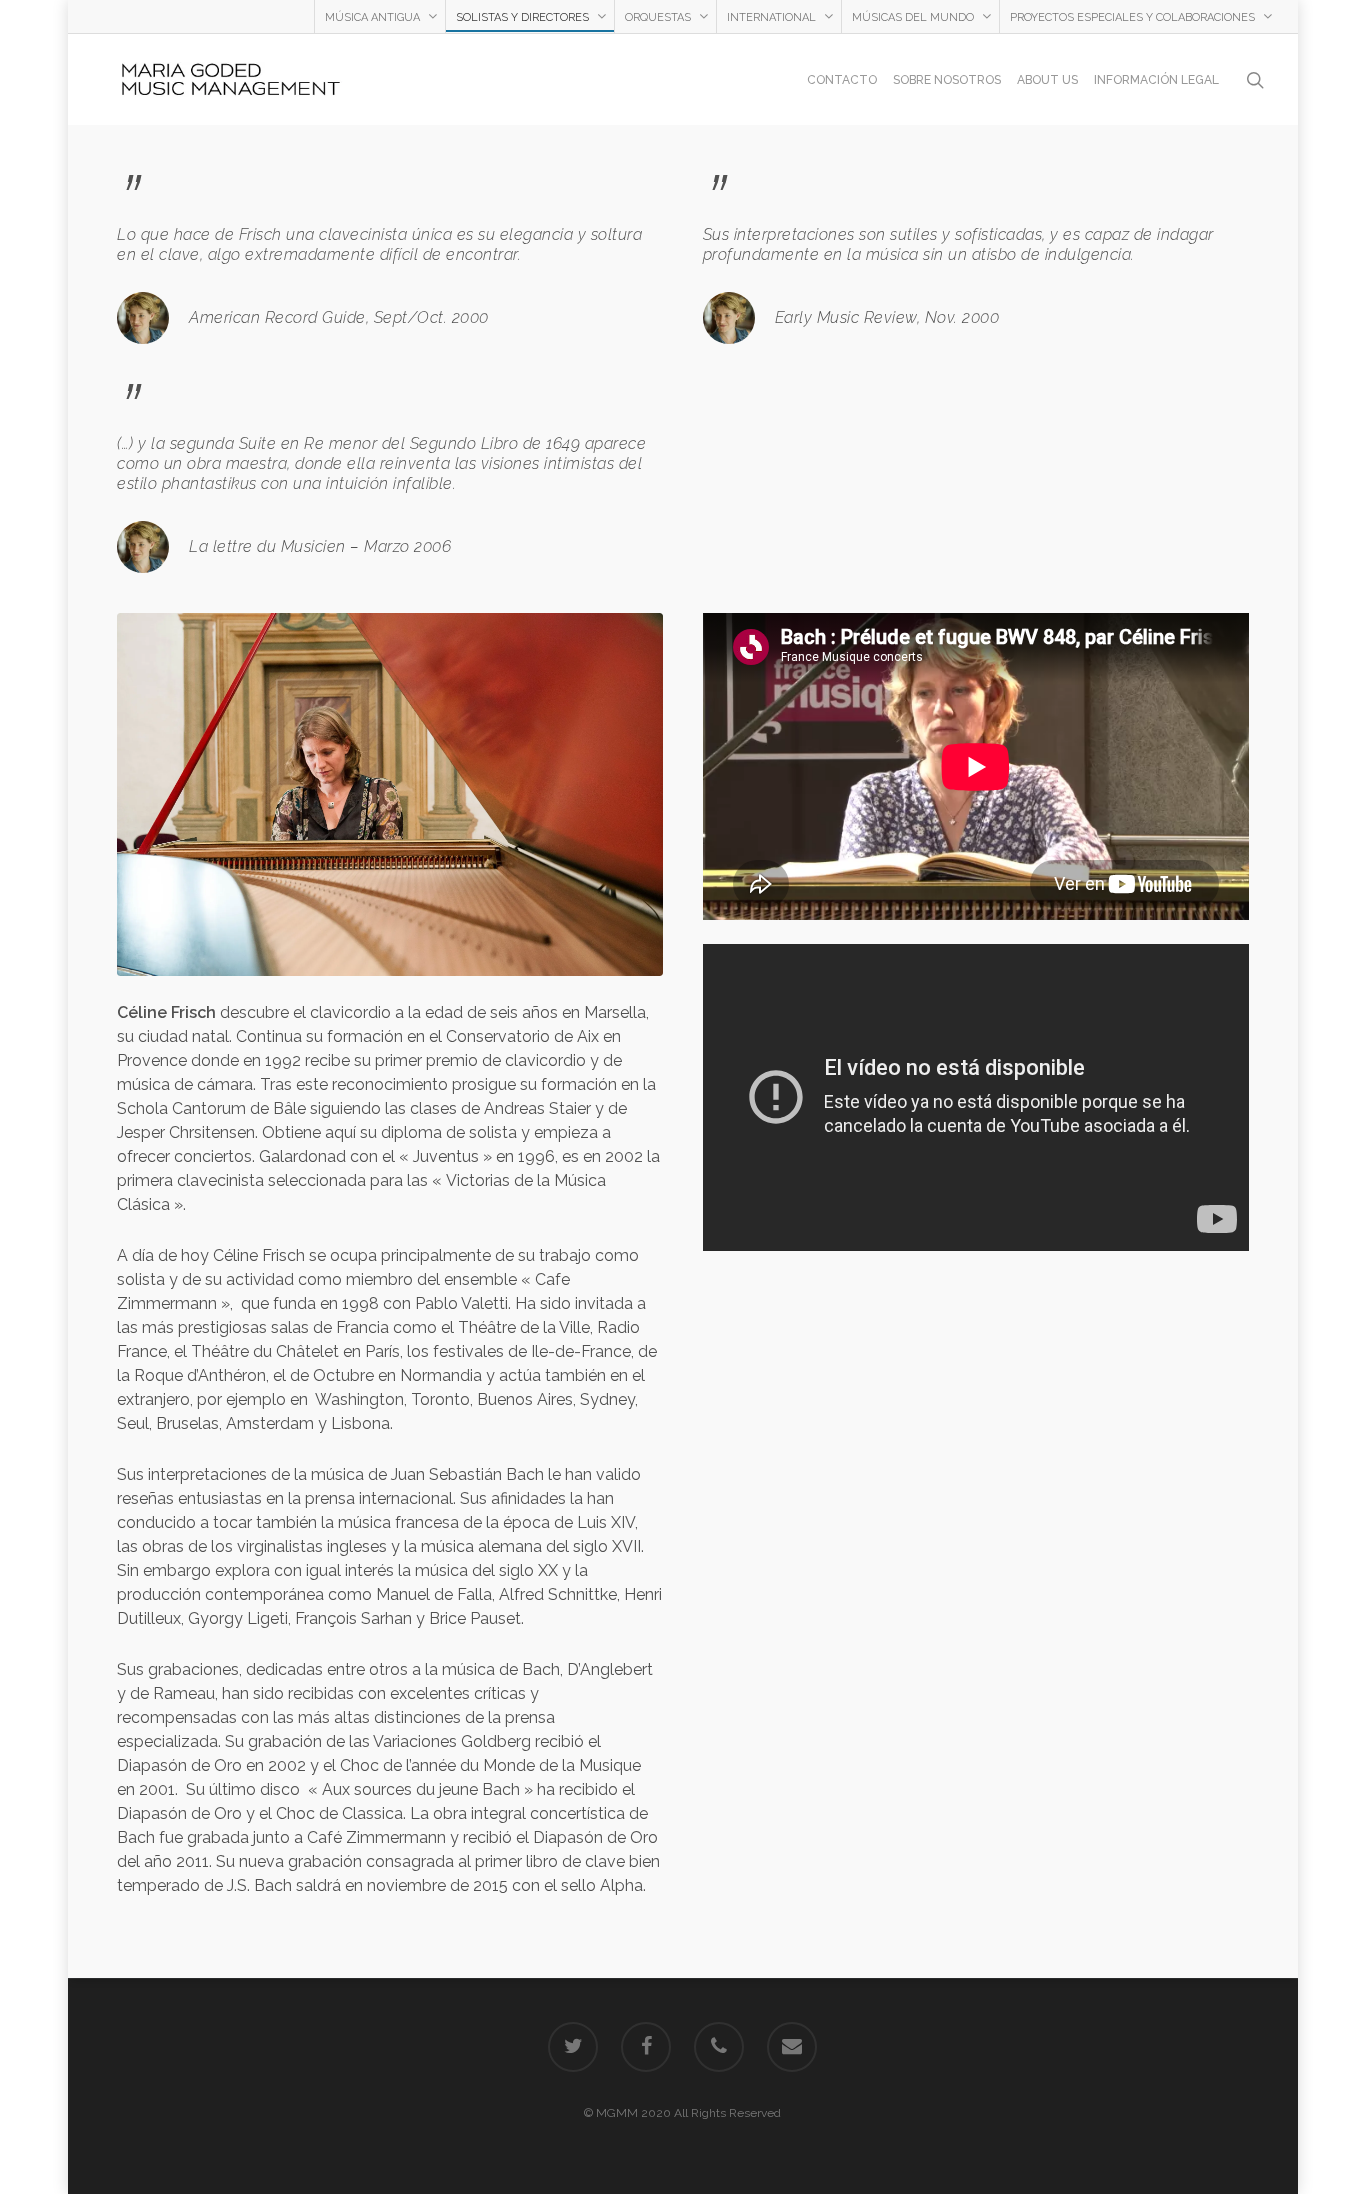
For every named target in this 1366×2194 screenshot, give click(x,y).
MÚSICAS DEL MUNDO (913, 17)
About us (1047, 80)
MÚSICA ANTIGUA (372, 17)
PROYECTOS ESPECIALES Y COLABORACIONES (1132, 17)
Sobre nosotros (947, 80)
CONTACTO (842, 80)
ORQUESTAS (658, 17)
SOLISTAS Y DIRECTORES (522, 17)
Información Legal (1156, 80)
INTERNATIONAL (771, 17)
